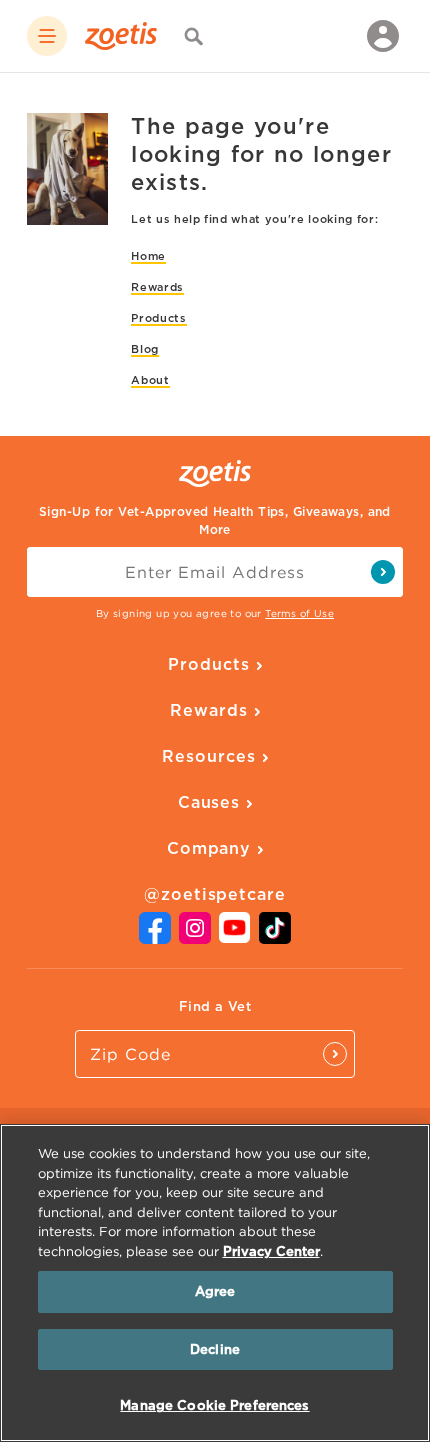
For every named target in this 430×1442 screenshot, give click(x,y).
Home (148, 256)
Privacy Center (271, 1251)
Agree (215, 1291)
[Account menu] (383, 36)
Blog (145, 349)
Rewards (157, 287)
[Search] (193, 36)
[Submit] (335, 1054)
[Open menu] (47, 36)
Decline (215, 1349)
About (150, 380)
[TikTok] (275, 938)
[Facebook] (155, 938)
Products (158, 318)
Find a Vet (215, 1007)
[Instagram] (195, 938)
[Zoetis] (121, 36)
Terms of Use (299, 613)
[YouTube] (235, 937)
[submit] (383, 572)
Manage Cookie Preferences (214, 1405)
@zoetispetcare (215, 894)
